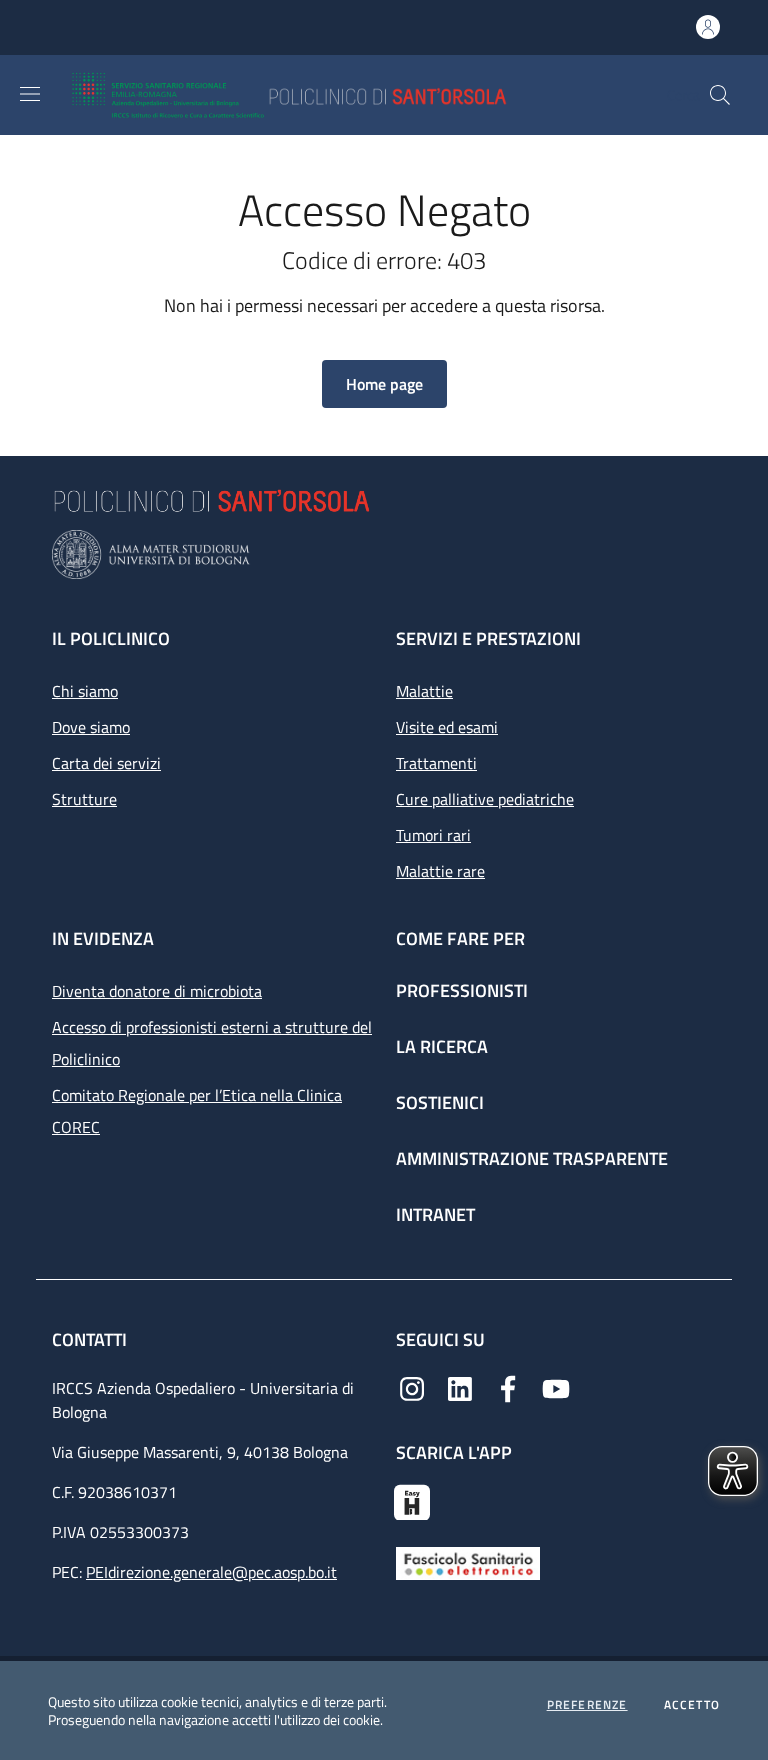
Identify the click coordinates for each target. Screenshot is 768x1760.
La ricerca (442, 1046)
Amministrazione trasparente (532, 1158)
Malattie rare (440, 871)
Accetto (692, 1705)
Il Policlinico (111, 638)
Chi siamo (85, 691)
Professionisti (462, 990)
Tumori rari (433, 835)
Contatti (91, 1339)
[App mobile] (412, 1500)
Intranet (435, 1214)
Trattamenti (436, 763)
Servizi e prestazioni (488, 638)
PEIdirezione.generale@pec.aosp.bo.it (211, 1572)
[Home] (347, 95)
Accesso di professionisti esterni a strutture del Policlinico (212, 1043)
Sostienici (440, 1102)
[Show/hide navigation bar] (30, 94)
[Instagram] (412, 1387)
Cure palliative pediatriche (485, 799)
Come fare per (460, 938)
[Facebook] (508, 1387)
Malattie (424, 691)
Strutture (84, 799)
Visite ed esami (447, 727)
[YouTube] (556, 1387)
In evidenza (103, 938)
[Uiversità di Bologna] (384, 554)
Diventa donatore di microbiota (157, 991)
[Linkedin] (460, 1387)
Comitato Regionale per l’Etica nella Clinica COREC (197, 1111)
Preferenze (587, 1705)
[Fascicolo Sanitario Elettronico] (468, 1561)
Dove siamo (91, 727)
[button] (720, 95)
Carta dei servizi (106, 763)
